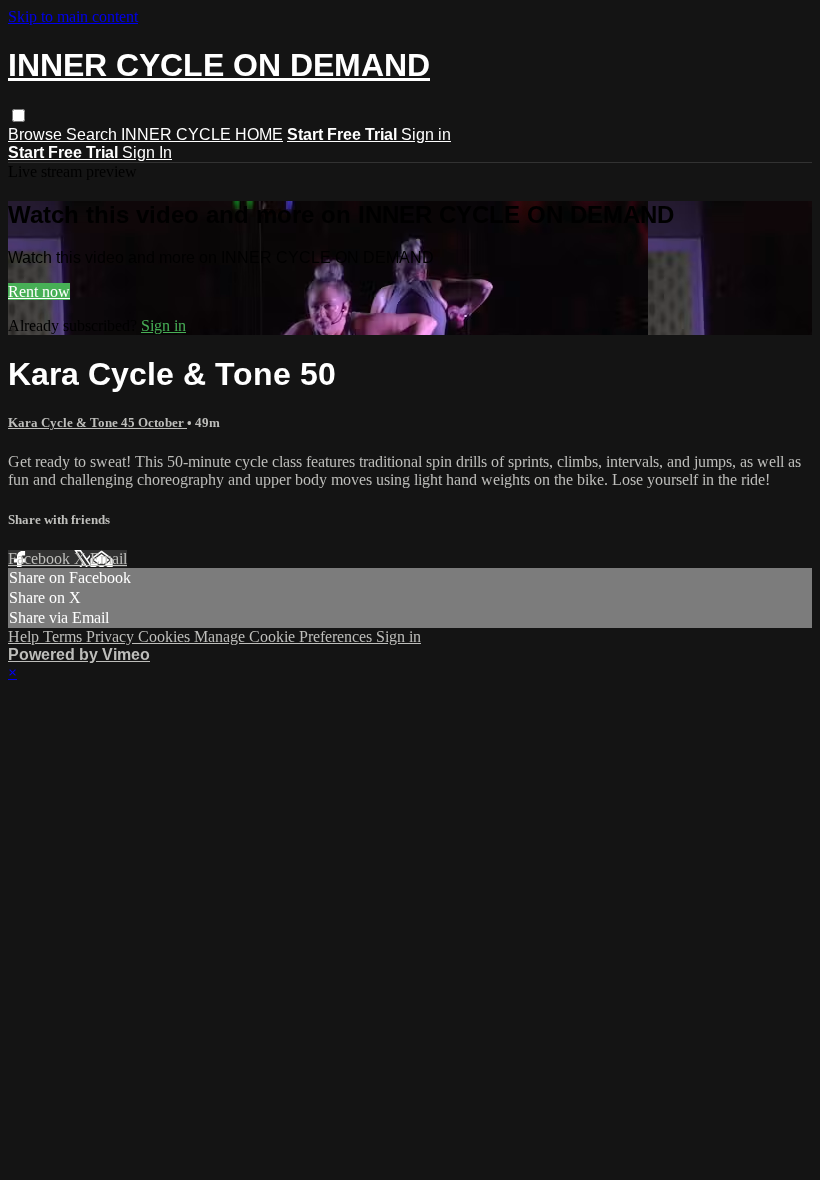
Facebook (41, 558)
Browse (37, 134)
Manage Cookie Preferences (285, 636)
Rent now (39, 291)
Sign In (147, 152)
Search (93, 134)
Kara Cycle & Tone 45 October (97, 422)
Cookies (166, 636)
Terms (64, 636)
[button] (18, 115)
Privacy (112, 636)
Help (25, 636)
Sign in (426, 134)
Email (108, 558)
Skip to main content (73, 16)
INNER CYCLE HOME (202, 134)
